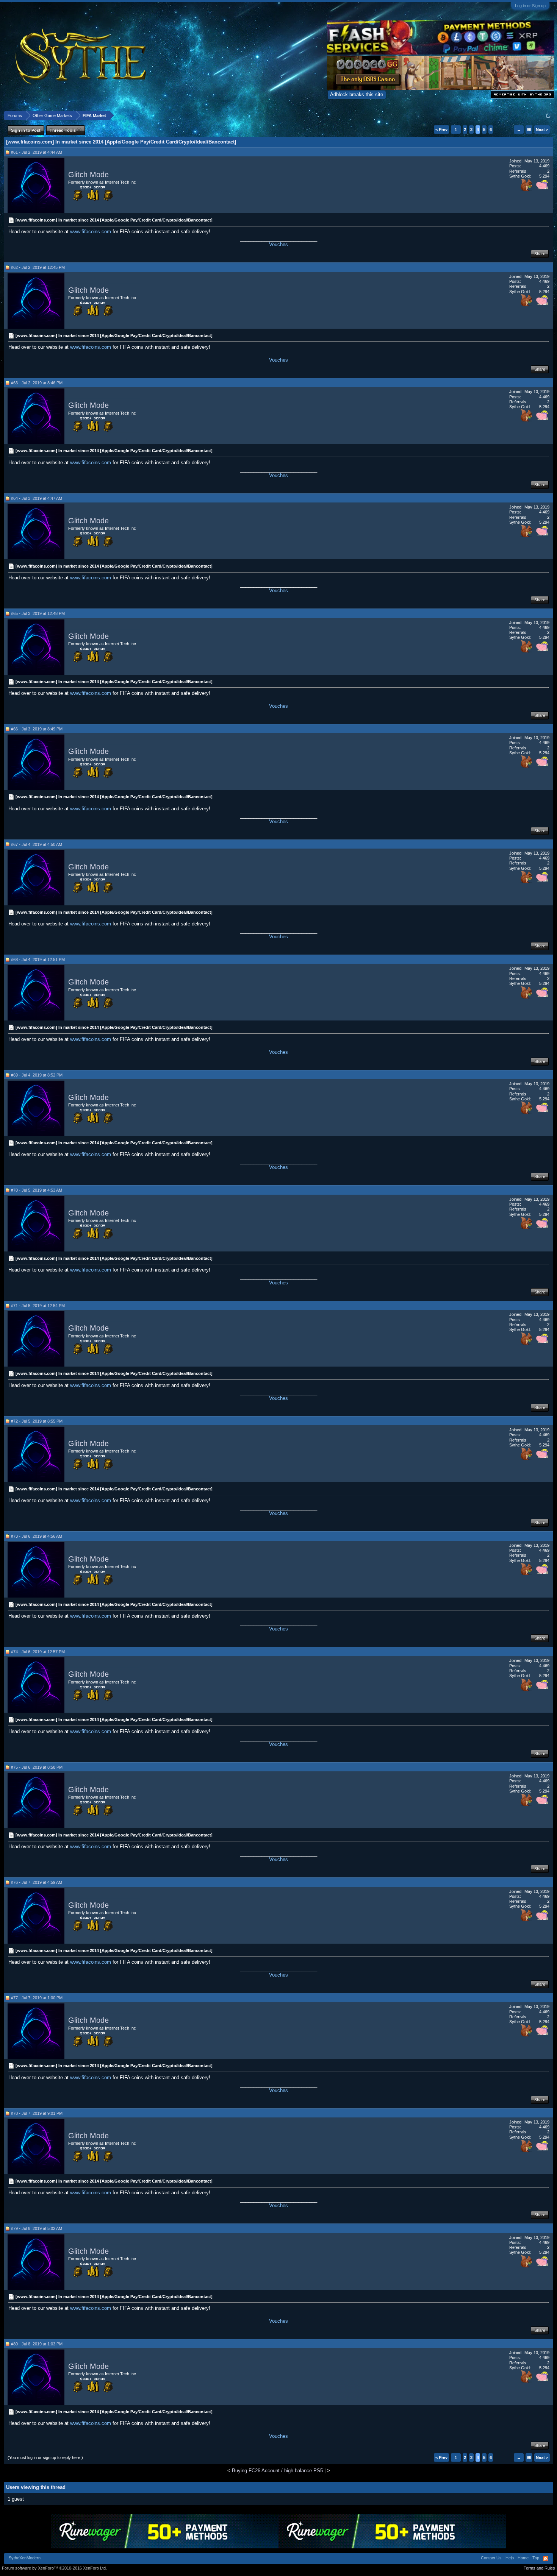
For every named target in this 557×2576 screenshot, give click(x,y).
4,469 (544, 166)
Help (510, 2558)
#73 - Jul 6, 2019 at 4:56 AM (37, 1536)
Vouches (278, 244)
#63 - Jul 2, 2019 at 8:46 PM (37, 383)
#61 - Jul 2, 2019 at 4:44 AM (37, 152)
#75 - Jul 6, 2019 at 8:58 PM (37, 1767)
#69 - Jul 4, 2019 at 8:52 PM (37, 1075)
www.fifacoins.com (91, 232)
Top (536, 2558)
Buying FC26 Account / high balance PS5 (277, 2471)
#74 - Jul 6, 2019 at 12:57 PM (38, 1652)
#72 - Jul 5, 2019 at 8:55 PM (37, 1421)
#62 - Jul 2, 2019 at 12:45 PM (38, 267)
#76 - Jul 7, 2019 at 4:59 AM (37, 1882)
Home (523, 2558)
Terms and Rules (539, 2568)
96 (529, 130)
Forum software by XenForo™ (54, 2568)
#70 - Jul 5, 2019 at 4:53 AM (37, 1190)
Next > (542, 130)
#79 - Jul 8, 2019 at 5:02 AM (37, 2228)
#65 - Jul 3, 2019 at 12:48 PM (38, 613)
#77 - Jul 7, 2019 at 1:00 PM (37, 1998)
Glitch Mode (88, 175)
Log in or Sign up (530, 6)
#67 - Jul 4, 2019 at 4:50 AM (37, 844)
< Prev (441, 130)
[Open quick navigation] (549, 115)
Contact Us (491, 2558)
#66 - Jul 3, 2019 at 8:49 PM (37, 729)
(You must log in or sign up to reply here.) (45, 2457)
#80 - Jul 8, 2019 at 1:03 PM (37, 2344)
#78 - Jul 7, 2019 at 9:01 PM (37, 2113)
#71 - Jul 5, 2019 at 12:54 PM (38, 1306)
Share (540, 254)
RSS (546, 2559)
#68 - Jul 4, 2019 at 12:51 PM (38, 960)
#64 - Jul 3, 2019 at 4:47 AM (37, 498)
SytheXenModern (25, 2558)
